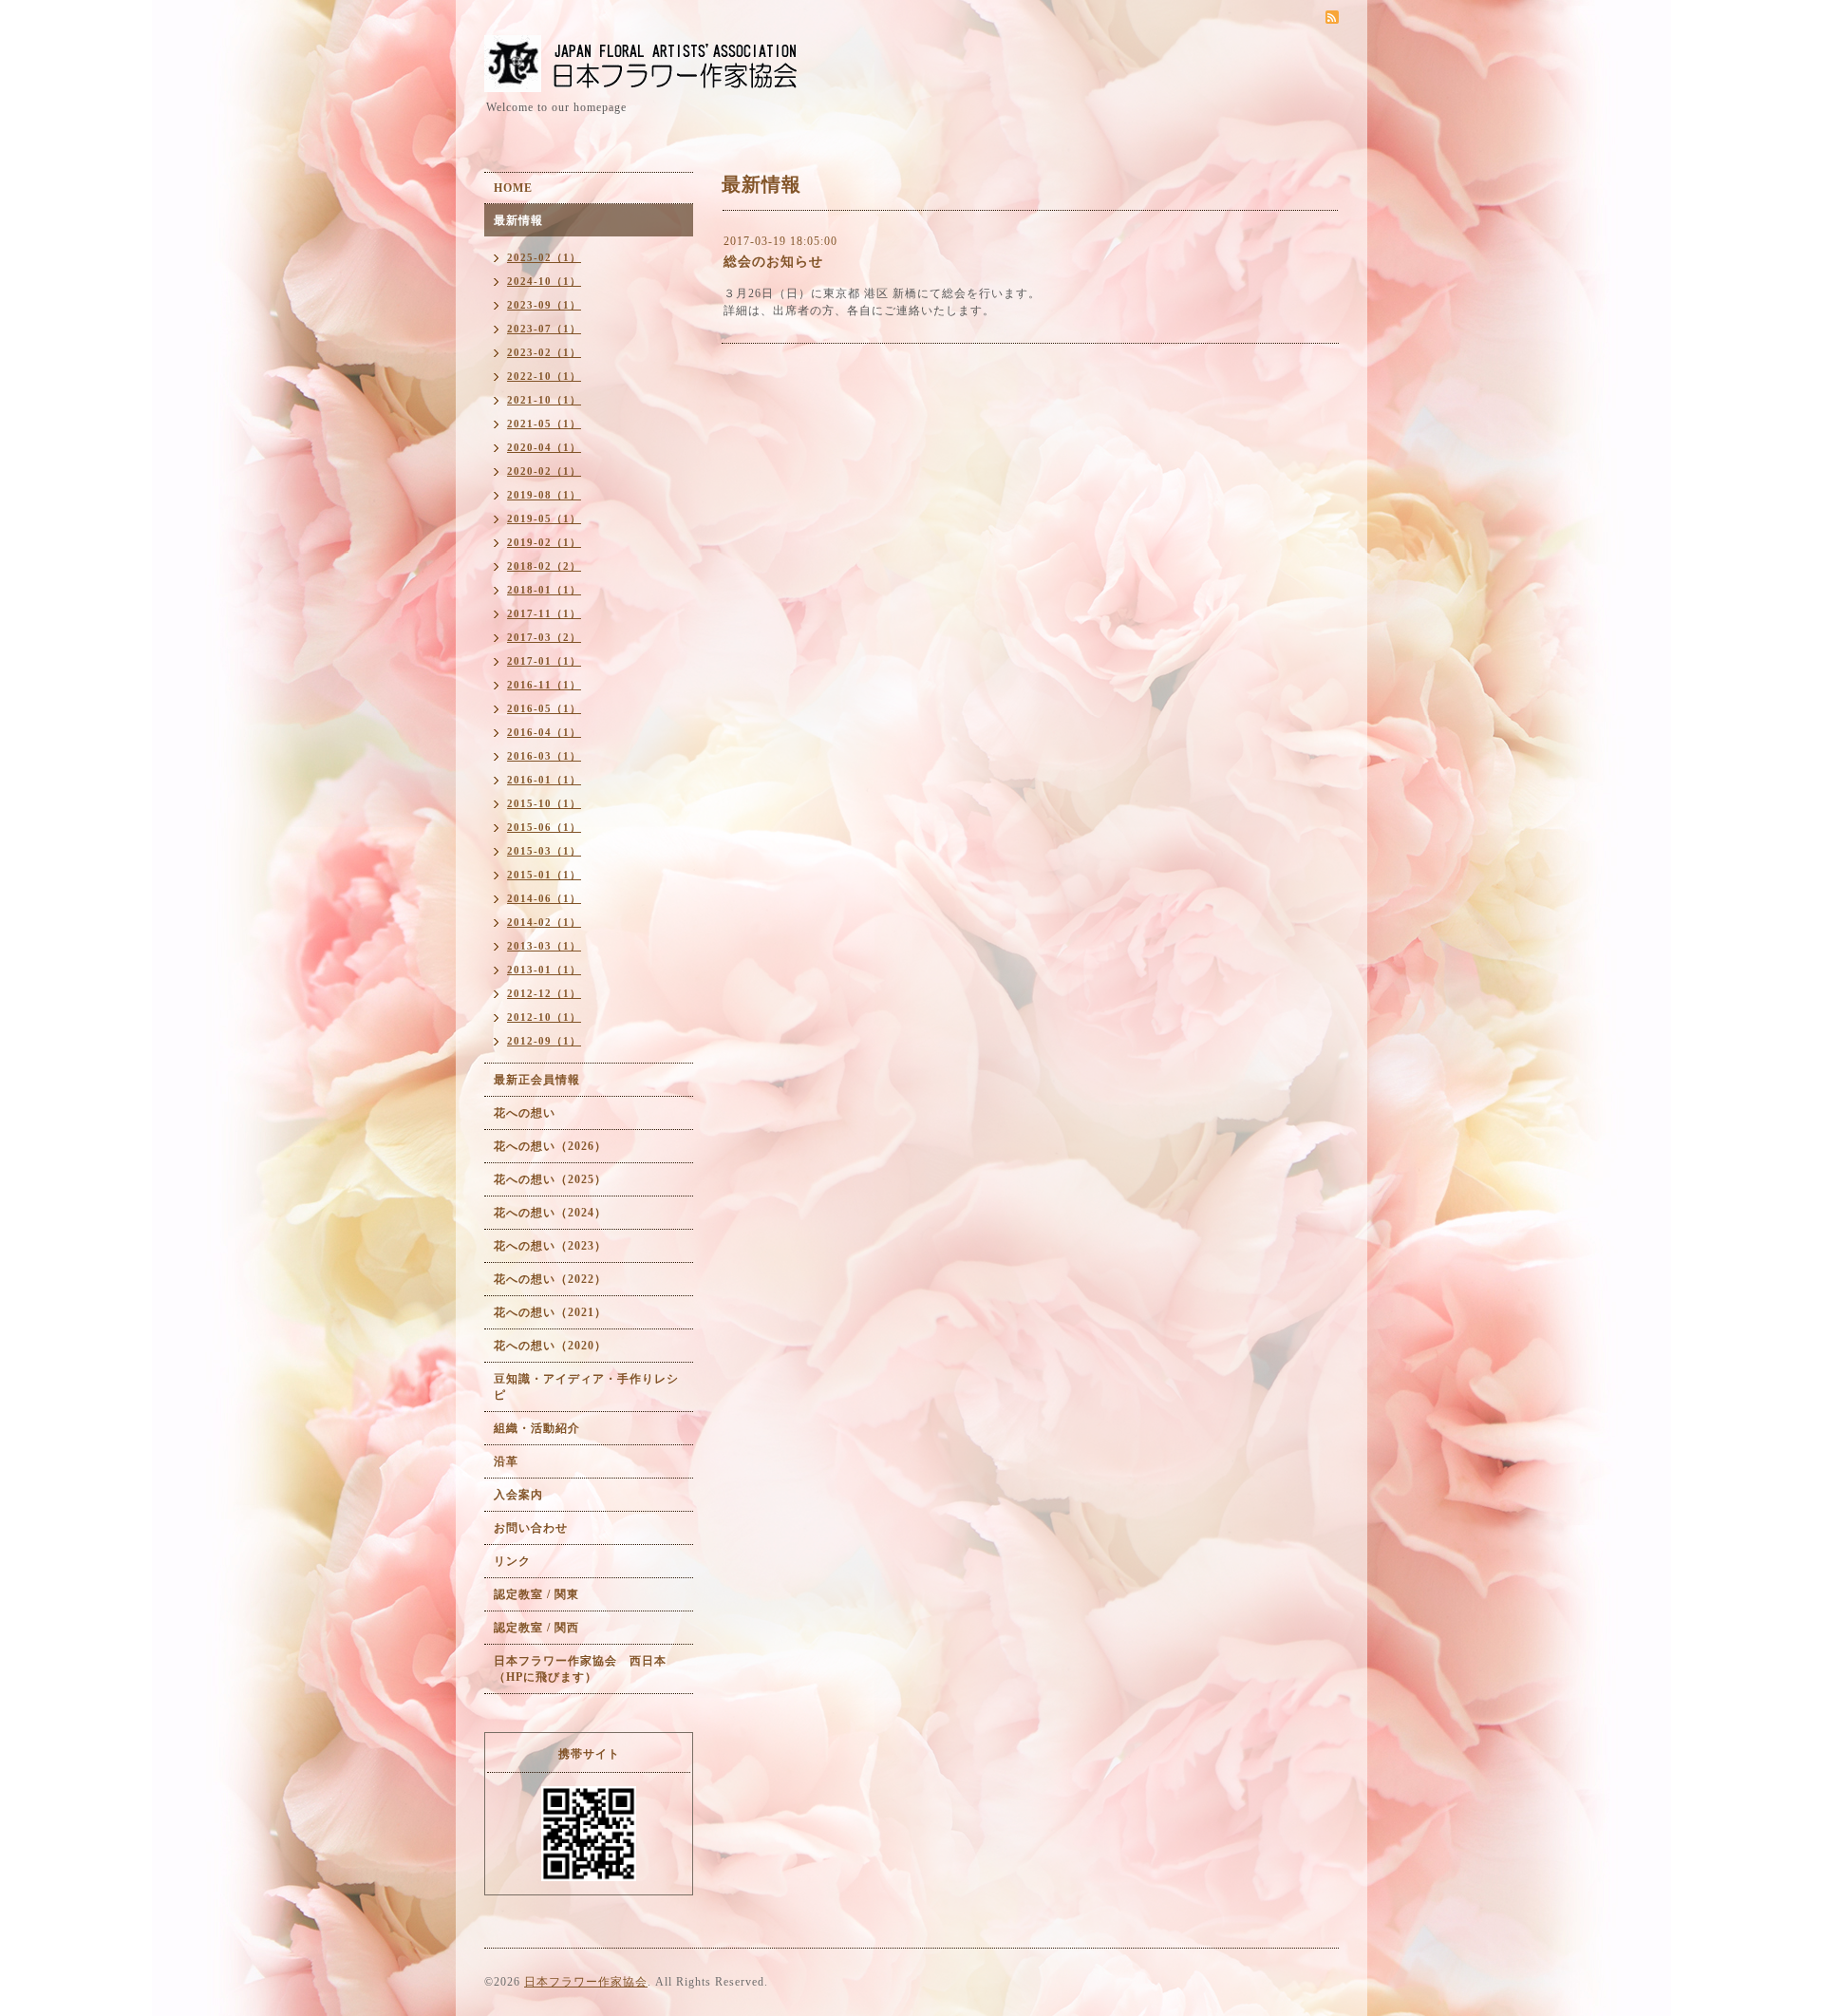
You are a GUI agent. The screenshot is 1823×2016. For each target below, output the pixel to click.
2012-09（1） (544, 1041)
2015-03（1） (544, 851)
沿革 (506, 1461)
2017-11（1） (544, 613)
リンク (512, 1561)
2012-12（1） (544, 993)
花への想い (525, 1113)
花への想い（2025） (550, 1179)
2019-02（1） (544, 542)
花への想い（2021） (550, 1312)
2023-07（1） (544, 329)
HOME (513, 188)
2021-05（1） (544, 424)
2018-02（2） (544, 566)
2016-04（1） (544, 732)
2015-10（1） (544, 803)
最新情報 (518, 220)
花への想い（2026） (550, 1146)
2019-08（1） (544, 495)
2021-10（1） (544, 400)
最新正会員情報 (537, 1080)
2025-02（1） (544, 257)
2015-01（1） (544, 875)
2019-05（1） (544, 518)
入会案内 (518, 1495)
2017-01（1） (544, 661)
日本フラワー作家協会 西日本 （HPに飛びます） (586, 1669)
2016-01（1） (544, 780)
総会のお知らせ (773, 262)
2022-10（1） (544, 376)
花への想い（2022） (550, 1279)
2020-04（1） (544, 447)
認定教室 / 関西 (536, 1628)
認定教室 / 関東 (536, 1594)
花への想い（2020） (550, 1346)
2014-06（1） (544, 898)
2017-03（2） (544, 637)
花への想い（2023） (550, 1246)
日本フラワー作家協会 (586, 1982)
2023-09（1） (544, 305)
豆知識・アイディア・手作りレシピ (586, 1387)
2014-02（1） (544, 922)
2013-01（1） (544, 970)
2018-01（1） (544, 590)
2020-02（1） (544, 471)
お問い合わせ (531, 1528)
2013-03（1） (544, 946)
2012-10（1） (544, 1017)
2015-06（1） (544, 827)
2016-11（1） (544, 685)
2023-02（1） (544, 352)
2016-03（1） (544, 756)
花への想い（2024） (550, 1213)
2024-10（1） (544, 281)
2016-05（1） (544, 708)
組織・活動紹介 (537, 1428)
